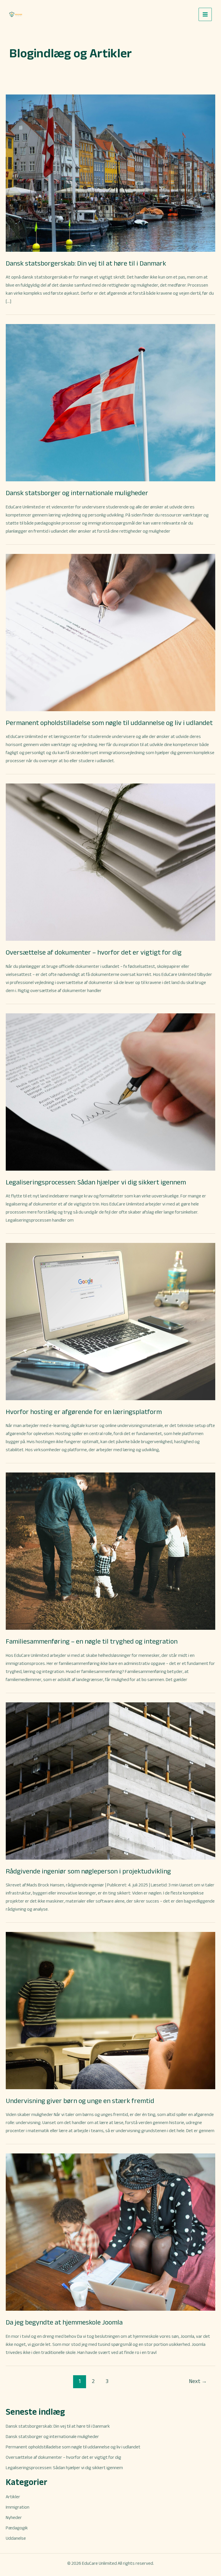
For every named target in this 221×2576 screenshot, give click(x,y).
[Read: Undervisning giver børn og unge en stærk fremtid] (110, 2010)
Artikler (13, 2497)
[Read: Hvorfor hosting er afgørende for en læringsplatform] (110, 1321)
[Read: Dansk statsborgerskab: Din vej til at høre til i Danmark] (110, 173)
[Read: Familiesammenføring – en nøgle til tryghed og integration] (110, 1551)
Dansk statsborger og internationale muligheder (77, 493)
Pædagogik (17, 2528)
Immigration (18, 2507)
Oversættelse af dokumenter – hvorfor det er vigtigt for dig (94, 952)
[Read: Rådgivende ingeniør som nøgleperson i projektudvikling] (110, 1781)
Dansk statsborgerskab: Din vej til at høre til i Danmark (86, 263)
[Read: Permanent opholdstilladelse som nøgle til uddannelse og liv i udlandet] (110, 632)
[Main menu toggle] (205, 14)
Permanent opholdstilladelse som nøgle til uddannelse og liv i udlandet (109, 723)
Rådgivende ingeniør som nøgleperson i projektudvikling (88, 1871)
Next (198, 2381)
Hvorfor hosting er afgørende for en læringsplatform (84, 1412)
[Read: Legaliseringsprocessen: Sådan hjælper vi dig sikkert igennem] (110, 1091)
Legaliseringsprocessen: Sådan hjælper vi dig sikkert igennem (96, 1182)
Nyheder (14, 2517)
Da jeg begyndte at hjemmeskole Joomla (64, 2322)
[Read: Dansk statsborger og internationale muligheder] (110, 402)
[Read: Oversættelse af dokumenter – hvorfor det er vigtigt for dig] (110, 862)
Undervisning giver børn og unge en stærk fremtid (80, 2101)
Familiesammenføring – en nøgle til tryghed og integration (92, 1641)
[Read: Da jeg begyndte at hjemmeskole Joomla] (110, 2232)
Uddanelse (16, 2538)
